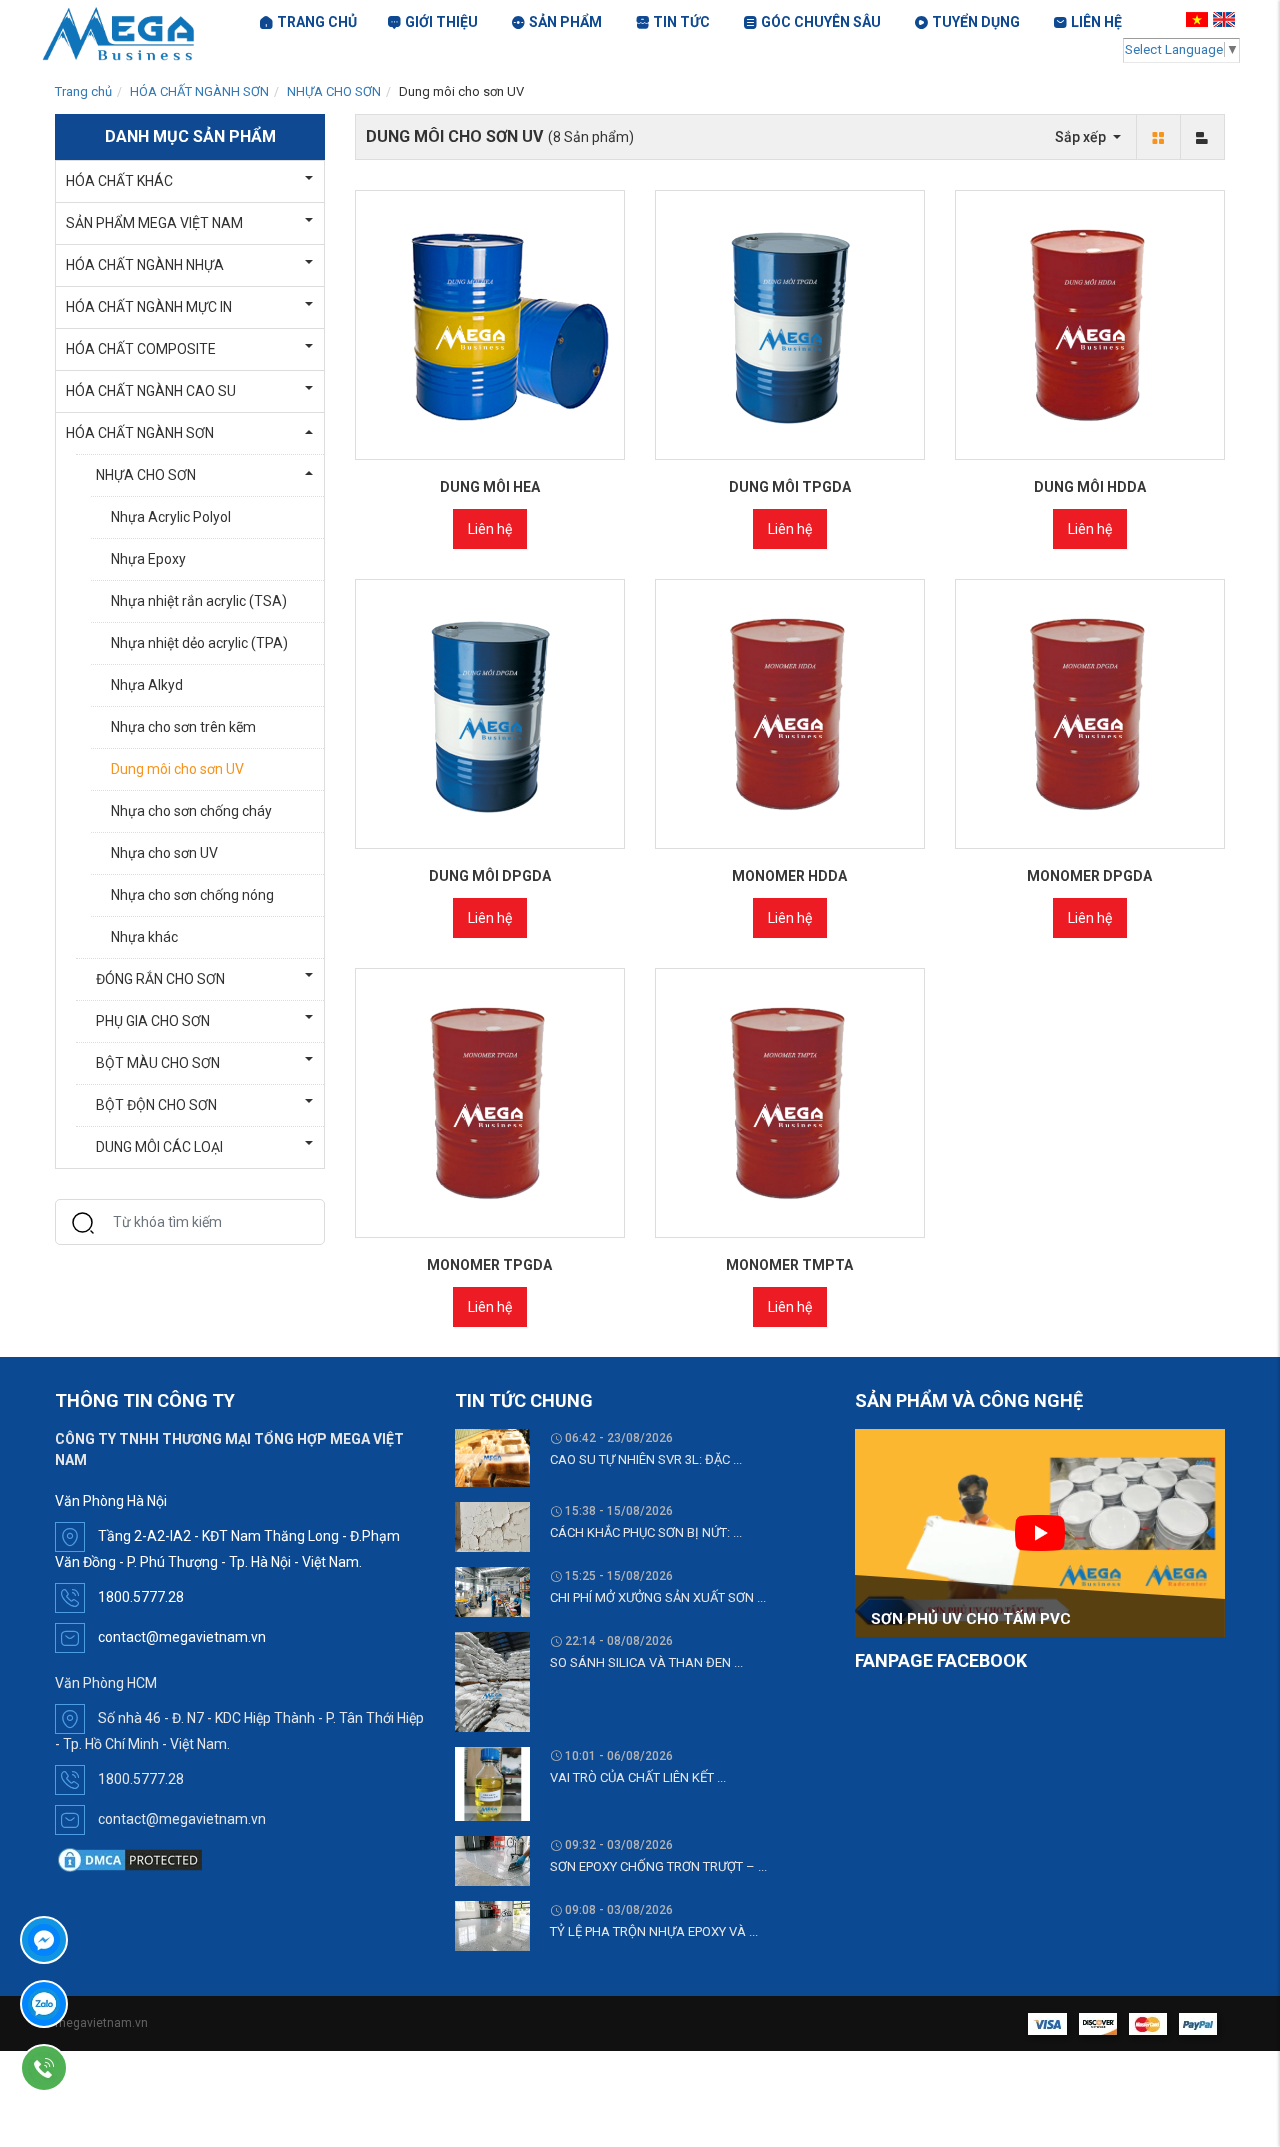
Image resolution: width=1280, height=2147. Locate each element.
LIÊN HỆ (1096, 22)
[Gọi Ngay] (101, 2068)
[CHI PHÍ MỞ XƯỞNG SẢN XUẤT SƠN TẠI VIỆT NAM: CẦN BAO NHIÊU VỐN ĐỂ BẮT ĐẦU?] (492, 1591)
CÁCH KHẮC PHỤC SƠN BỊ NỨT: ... (646, 1532)
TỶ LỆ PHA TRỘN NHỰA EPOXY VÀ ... (654, 1931)
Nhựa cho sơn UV (164, 853)
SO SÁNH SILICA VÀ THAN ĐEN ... (646, 1662)
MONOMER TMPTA (789, 1265)
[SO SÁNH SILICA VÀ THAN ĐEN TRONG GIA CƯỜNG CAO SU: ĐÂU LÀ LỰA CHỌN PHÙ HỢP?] (492, 1681)
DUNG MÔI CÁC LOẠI (159, 1147)
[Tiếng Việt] (1199, 19)
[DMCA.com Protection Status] (130, 1859)
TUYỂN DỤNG (976, 22)
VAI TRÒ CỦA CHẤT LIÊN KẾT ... (638, 1777)
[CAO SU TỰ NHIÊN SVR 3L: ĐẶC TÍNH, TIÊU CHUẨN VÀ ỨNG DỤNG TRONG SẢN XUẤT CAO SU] (492, 1457)
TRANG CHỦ (317, 22)
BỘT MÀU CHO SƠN (158, 1063)
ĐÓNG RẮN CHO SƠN (160, 979)
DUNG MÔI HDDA (1090, 487)
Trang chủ (83, 91)
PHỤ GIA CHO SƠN (153, 1021)
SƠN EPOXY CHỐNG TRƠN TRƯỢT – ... (658, 1866)
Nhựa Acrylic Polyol (171, 517)
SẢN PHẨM (565, 22)
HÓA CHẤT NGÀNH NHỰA (145, 265)
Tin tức (681, 22)
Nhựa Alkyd (147, 685)
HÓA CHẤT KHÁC (119, 181)
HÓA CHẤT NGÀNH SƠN (199, 91)
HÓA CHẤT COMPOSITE (141, 349)
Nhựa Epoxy (148, 559)
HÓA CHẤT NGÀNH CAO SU (151, 391)
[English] (1226, 19)
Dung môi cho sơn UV (177, 769)
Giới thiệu (441, 22)
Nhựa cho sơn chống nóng (192, 895)
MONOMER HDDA (789, 876)
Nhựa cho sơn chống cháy (191, 811)
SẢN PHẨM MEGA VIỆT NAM (154, 223)
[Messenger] (101, 1940)
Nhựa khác (144, 937)
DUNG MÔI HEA (490, 487)
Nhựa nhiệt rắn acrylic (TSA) (199, 601)
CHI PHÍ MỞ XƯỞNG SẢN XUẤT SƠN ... (658, 1597)
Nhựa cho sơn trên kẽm (183, 727)
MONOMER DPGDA (1089, 876)
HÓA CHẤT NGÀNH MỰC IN (149, 307)
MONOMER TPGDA (489, 1265)
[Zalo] (101, 2004)
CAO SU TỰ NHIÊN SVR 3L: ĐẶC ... (646, 1459)
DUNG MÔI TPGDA (790, 487)
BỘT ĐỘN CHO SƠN (156, 1105)
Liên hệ (490, 529)
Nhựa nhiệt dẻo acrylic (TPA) (199, 643)
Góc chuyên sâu (821, 22)
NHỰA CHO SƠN (334, 91)
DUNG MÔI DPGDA (490, 876)
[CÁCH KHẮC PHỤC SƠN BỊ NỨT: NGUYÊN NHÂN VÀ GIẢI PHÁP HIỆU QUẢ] (492, 1526)
